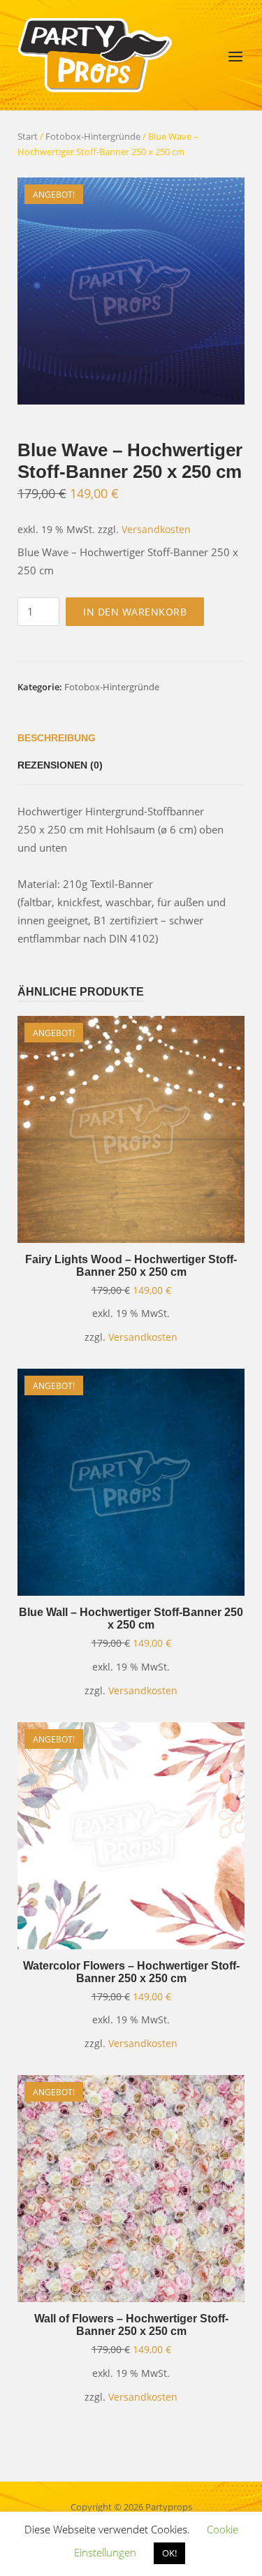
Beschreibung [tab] (57, 738)
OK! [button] (169, 2553)
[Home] (95, 54)
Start (28, 136)
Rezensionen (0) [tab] (60, 765)
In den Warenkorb (135, 612)
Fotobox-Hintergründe (93, 136)
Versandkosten (156, 530)
